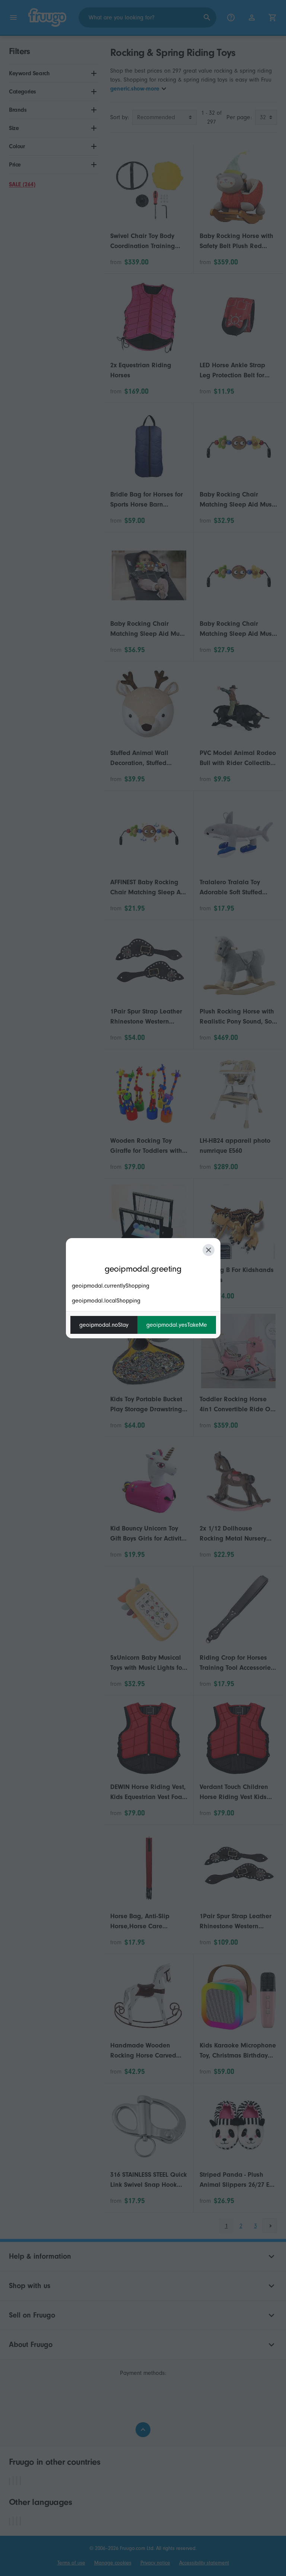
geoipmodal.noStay (104, 1325)
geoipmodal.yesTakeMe (177, 1325)
